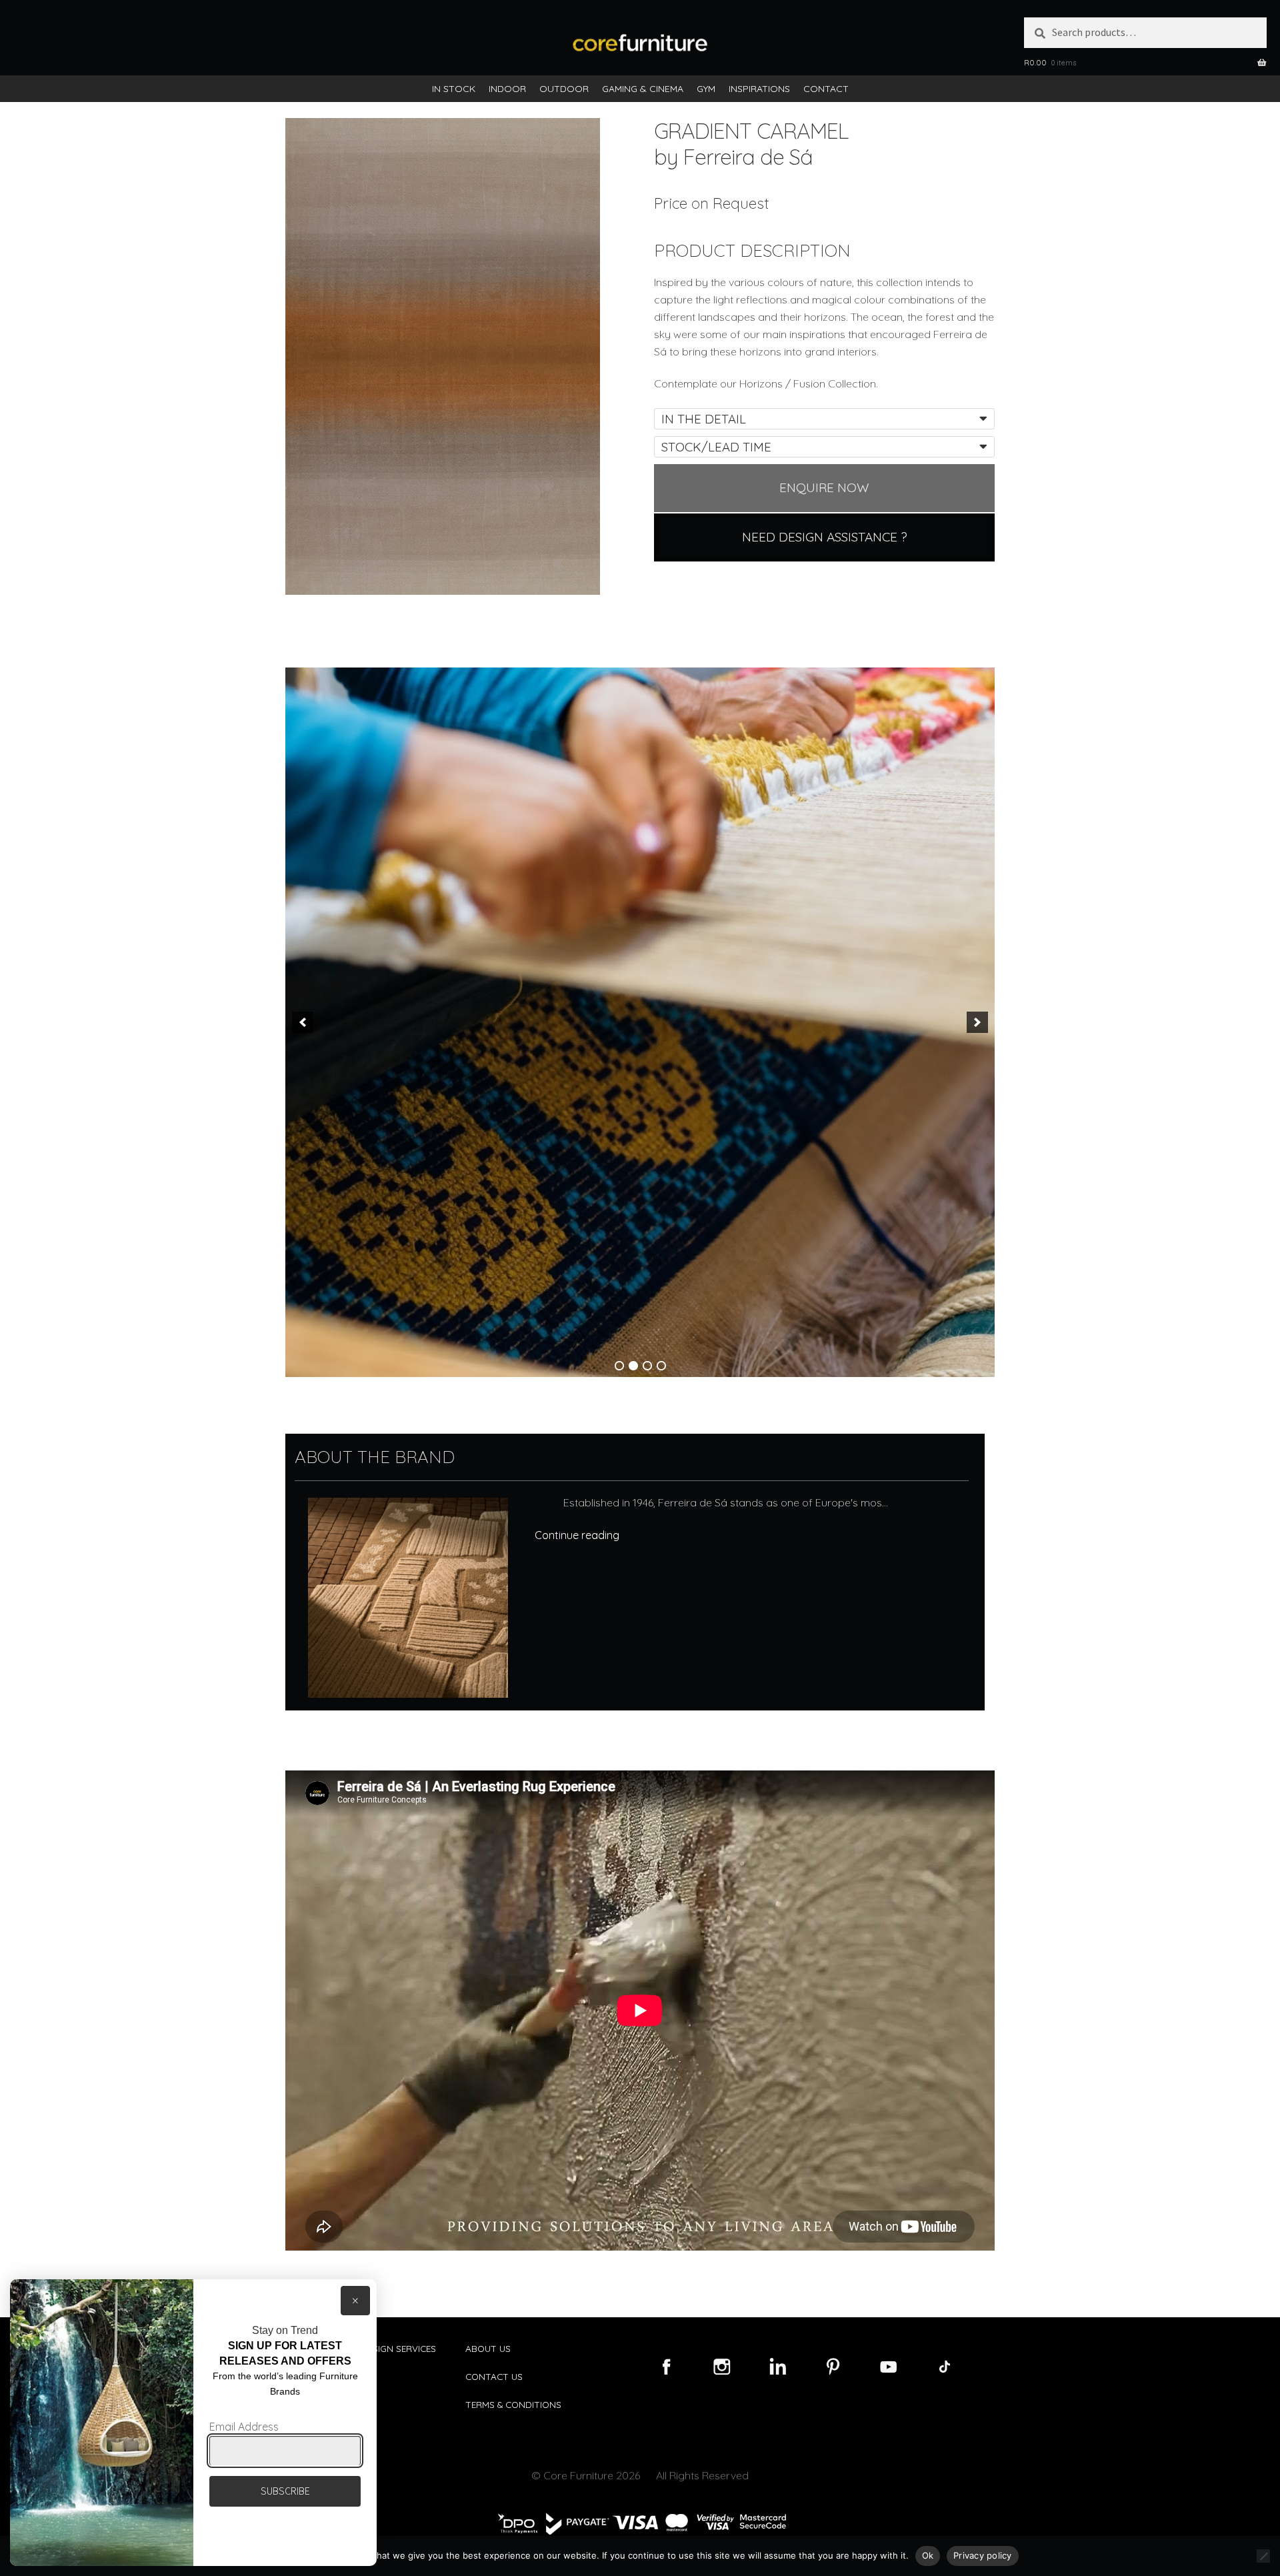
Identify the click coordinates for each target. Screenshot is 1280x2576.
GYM (706, 89)
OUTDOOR (564, 89)
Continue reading (577, 1535)
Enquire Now (824, 487)
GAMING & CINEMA (643, 89)
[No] (1263, 2556)
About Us (488, 2348)
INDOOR (507, 89)
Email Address (244, 2427)
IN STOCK (454, 89)
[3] (647, 1366)
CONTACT (826, 89)
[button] (303, 1022)
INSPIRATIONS (759, 89)
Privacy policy (983, 2555)
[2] (633, 1366)
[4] (661, 1366)
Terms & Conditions (513, 2404)
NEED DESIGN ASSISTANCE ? (825, 537)
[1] (619, 1366)
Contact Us (494, 2376)
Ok (928, 2555)
